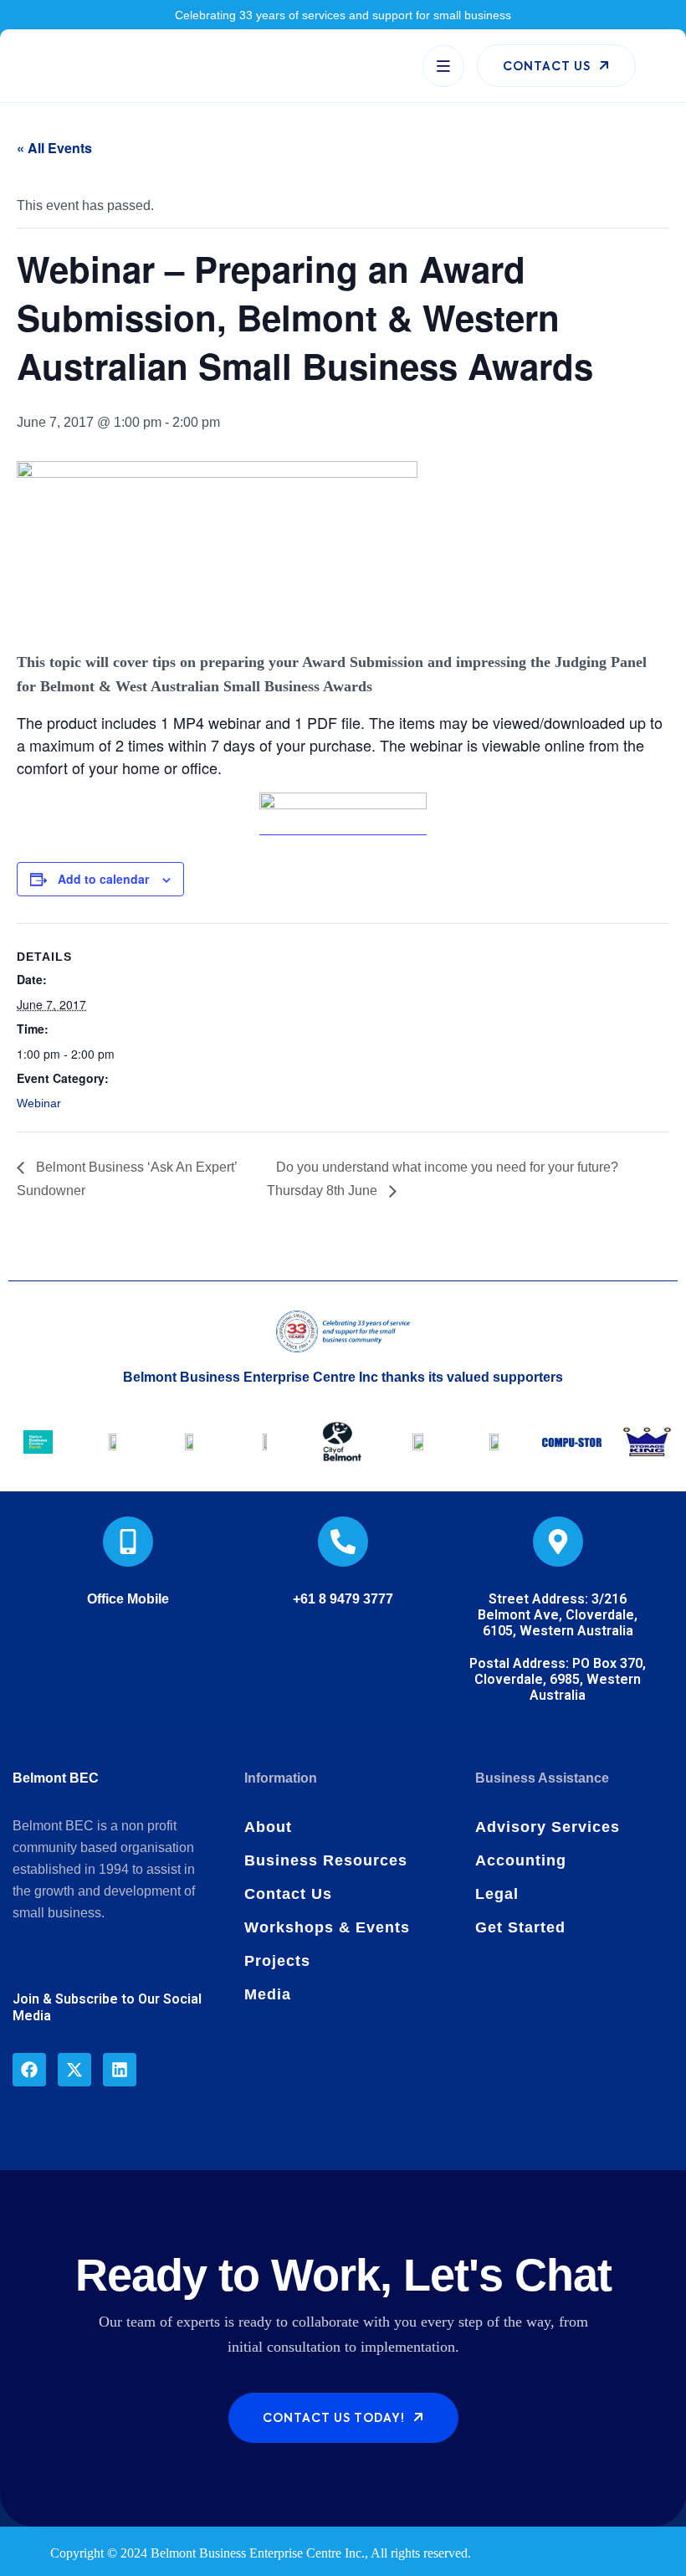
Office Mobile (128, 1599)
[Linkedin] (120, 2070)
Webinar (39, 1103)
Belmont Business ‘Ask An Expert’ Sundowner (127, 1179)
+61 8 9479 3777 (343, 1599)
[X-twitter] (74, 2070)
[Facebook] (29, 2070)
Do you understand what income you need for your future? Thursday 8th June (443, 1179)
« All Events (54, 148)
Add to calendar (103, 879)
